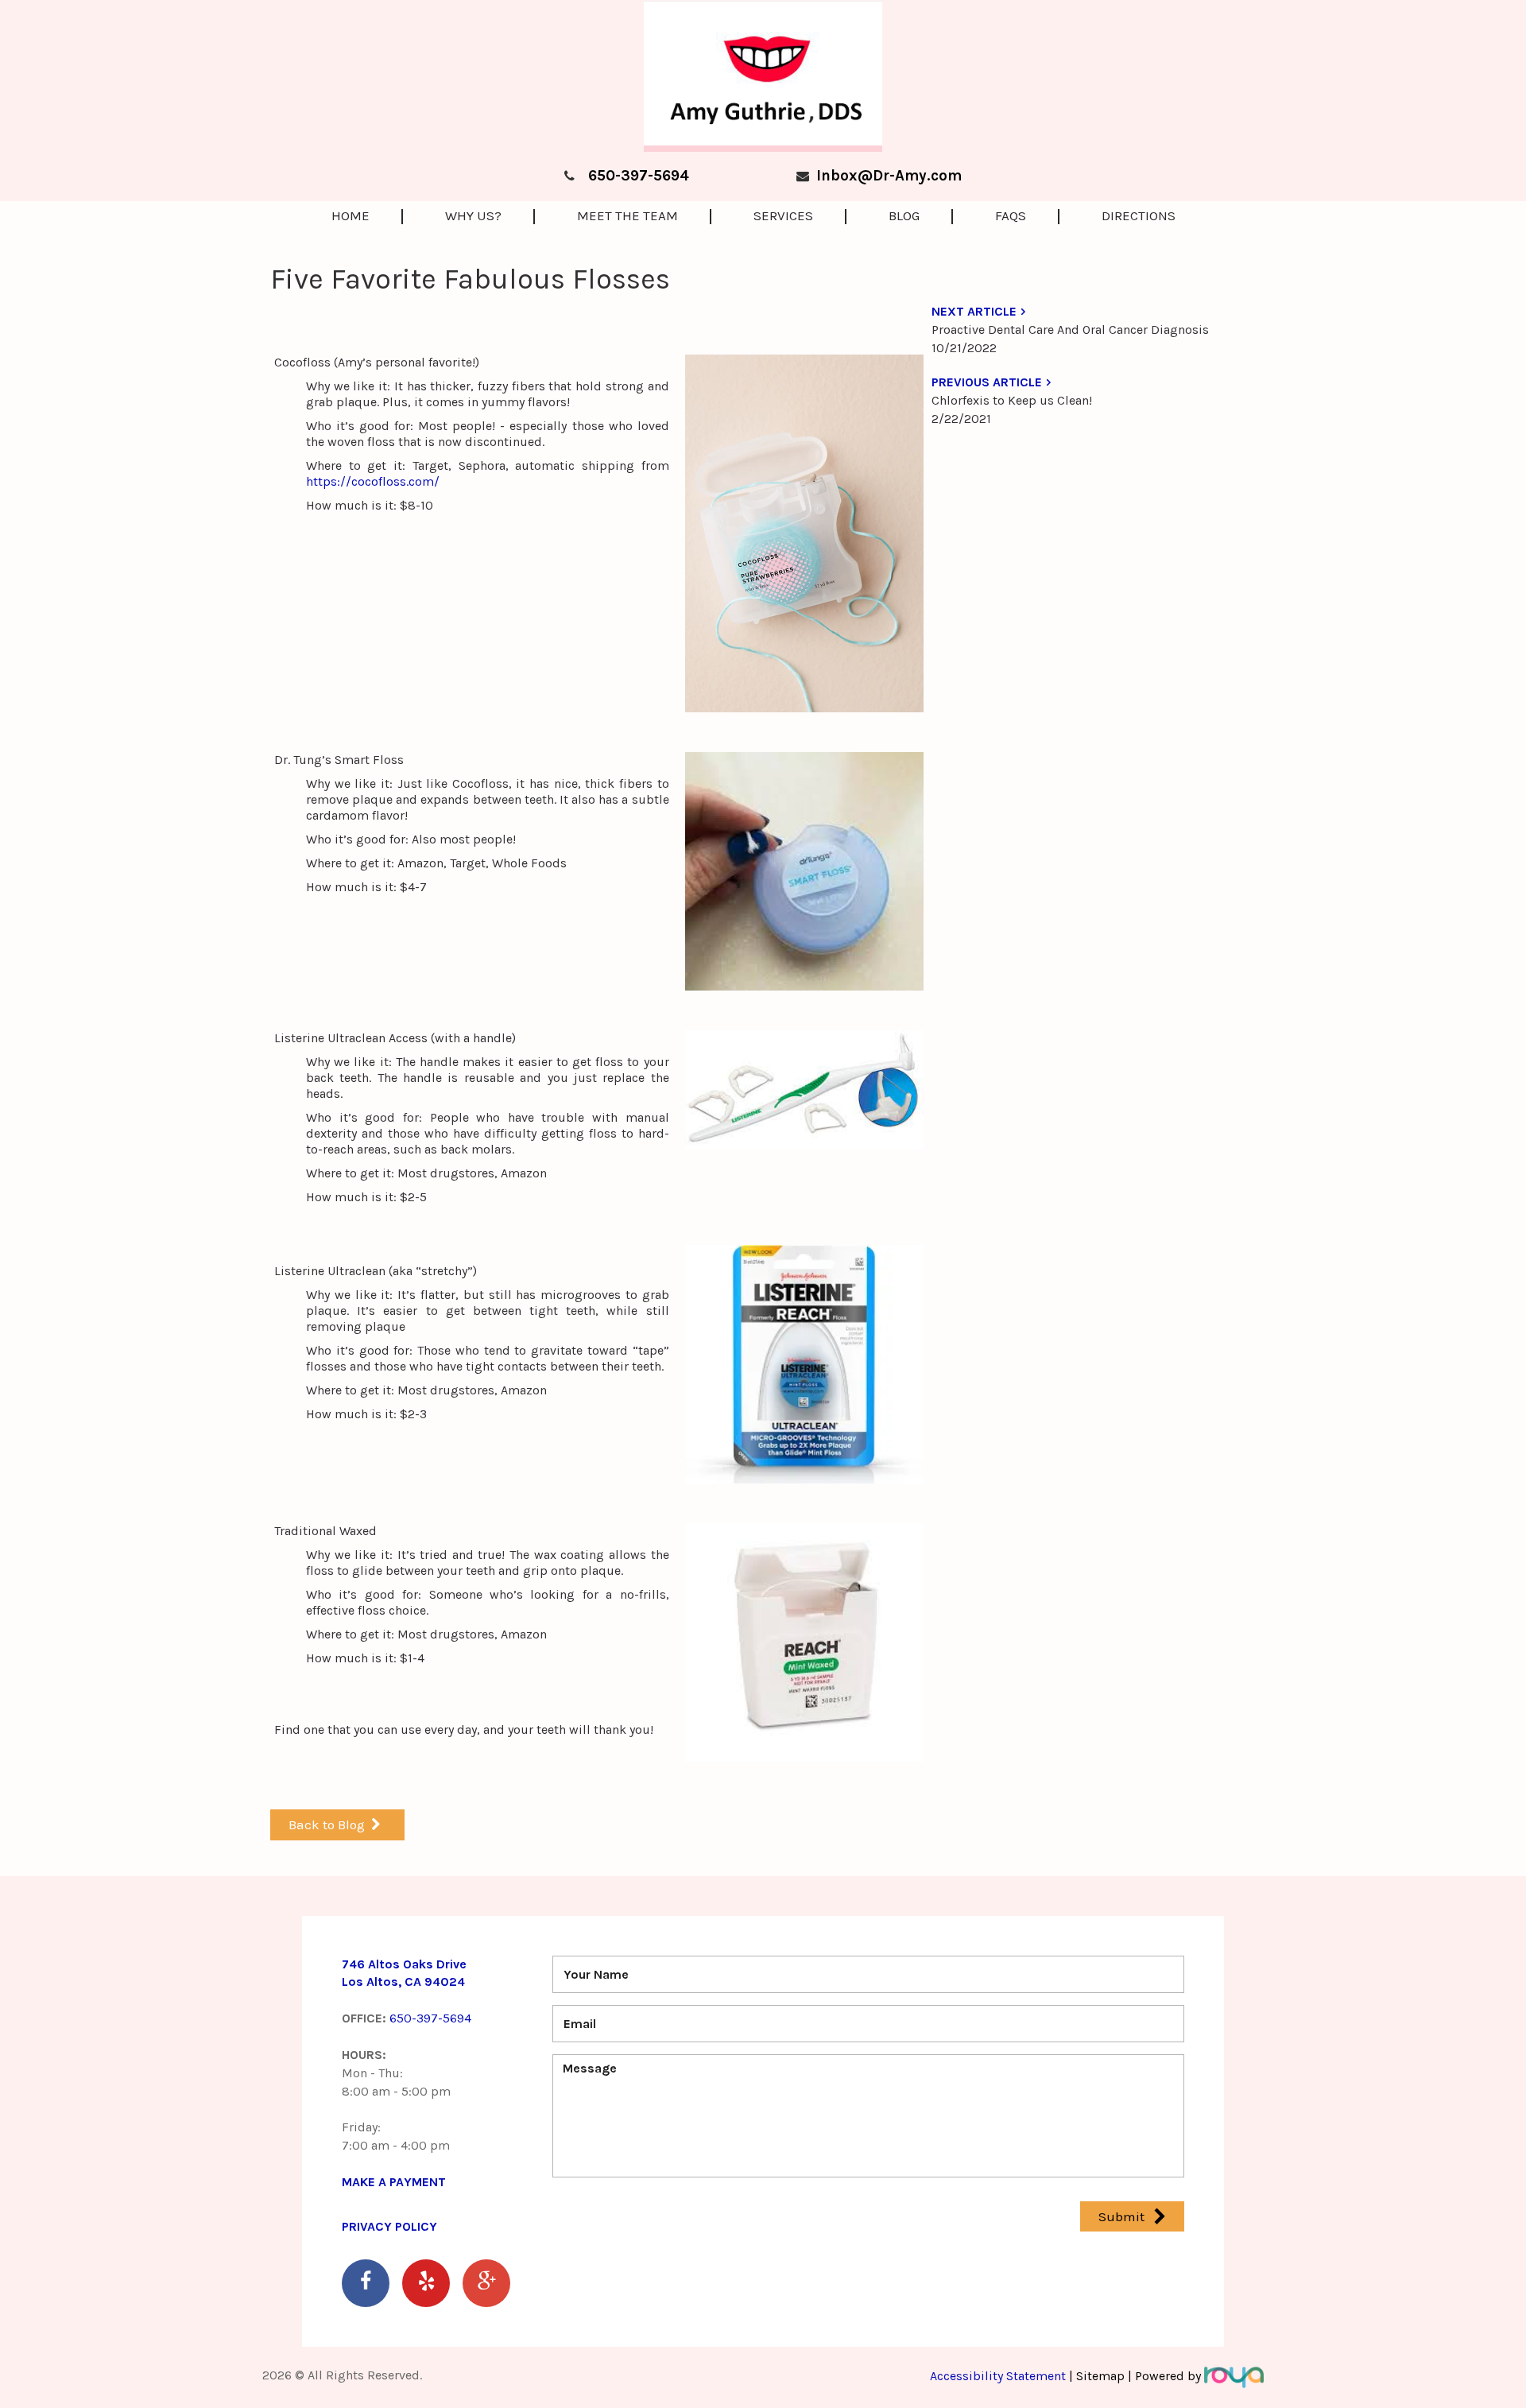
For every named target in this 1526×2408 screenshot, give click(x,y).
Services (783, 215)
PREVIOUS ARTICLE (987, 382)
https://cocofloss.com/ (373, 481)
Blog (904, 215)
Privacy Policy (389, 2226)
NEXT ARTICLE (974, 311)
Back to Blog (327, 1824)
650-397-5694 (639, 176)
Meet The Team (627, 215)
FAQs (1011, 215)
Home (351, 215)
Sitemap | (1104, 2376)
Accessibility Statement (999, 2376)
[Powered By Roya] (1234, 2376)
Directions (1139, 215)
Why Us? (473, 215)
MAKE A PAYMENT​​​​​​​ (394, 2182)
